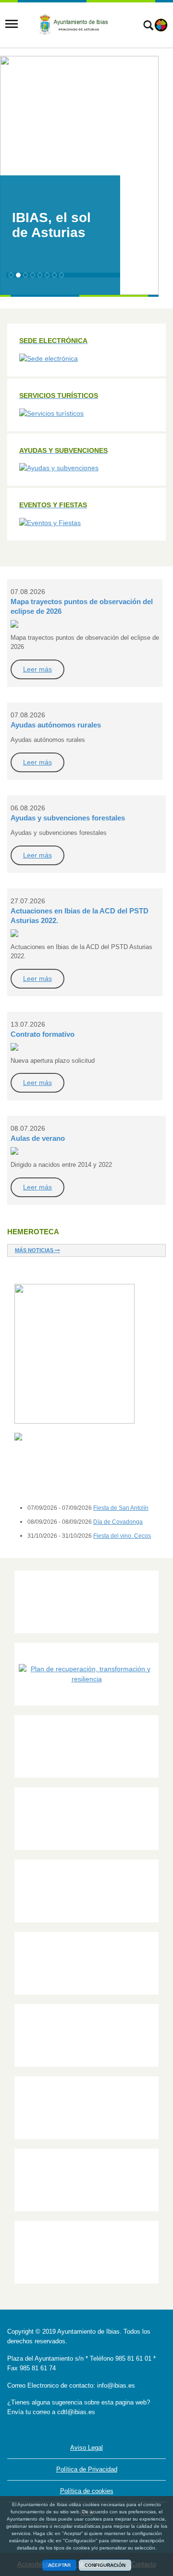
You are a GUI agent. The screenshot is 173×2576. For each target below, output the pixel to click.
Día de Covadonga (118, 1522)
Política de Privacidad (87, 2469)
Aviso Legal (86, 2448)
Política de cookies (87, 2491)
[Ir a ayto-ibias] (75, 24)
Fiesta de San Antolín (121, 1508)
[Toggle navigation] (12, 24)
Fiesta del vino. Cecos (122, 1536)
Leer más (37, 669)
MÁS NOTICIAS (35, 1250)
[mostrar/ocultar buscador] (148, 26)
